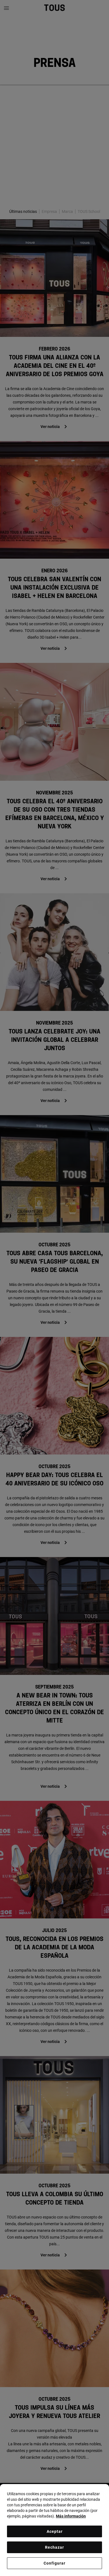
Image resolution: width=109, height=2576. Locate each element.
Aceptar (55, 2531)
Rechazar (54, 2547)
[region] (54, 2530)
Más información (71, 2516)
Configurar (54, 2563)
